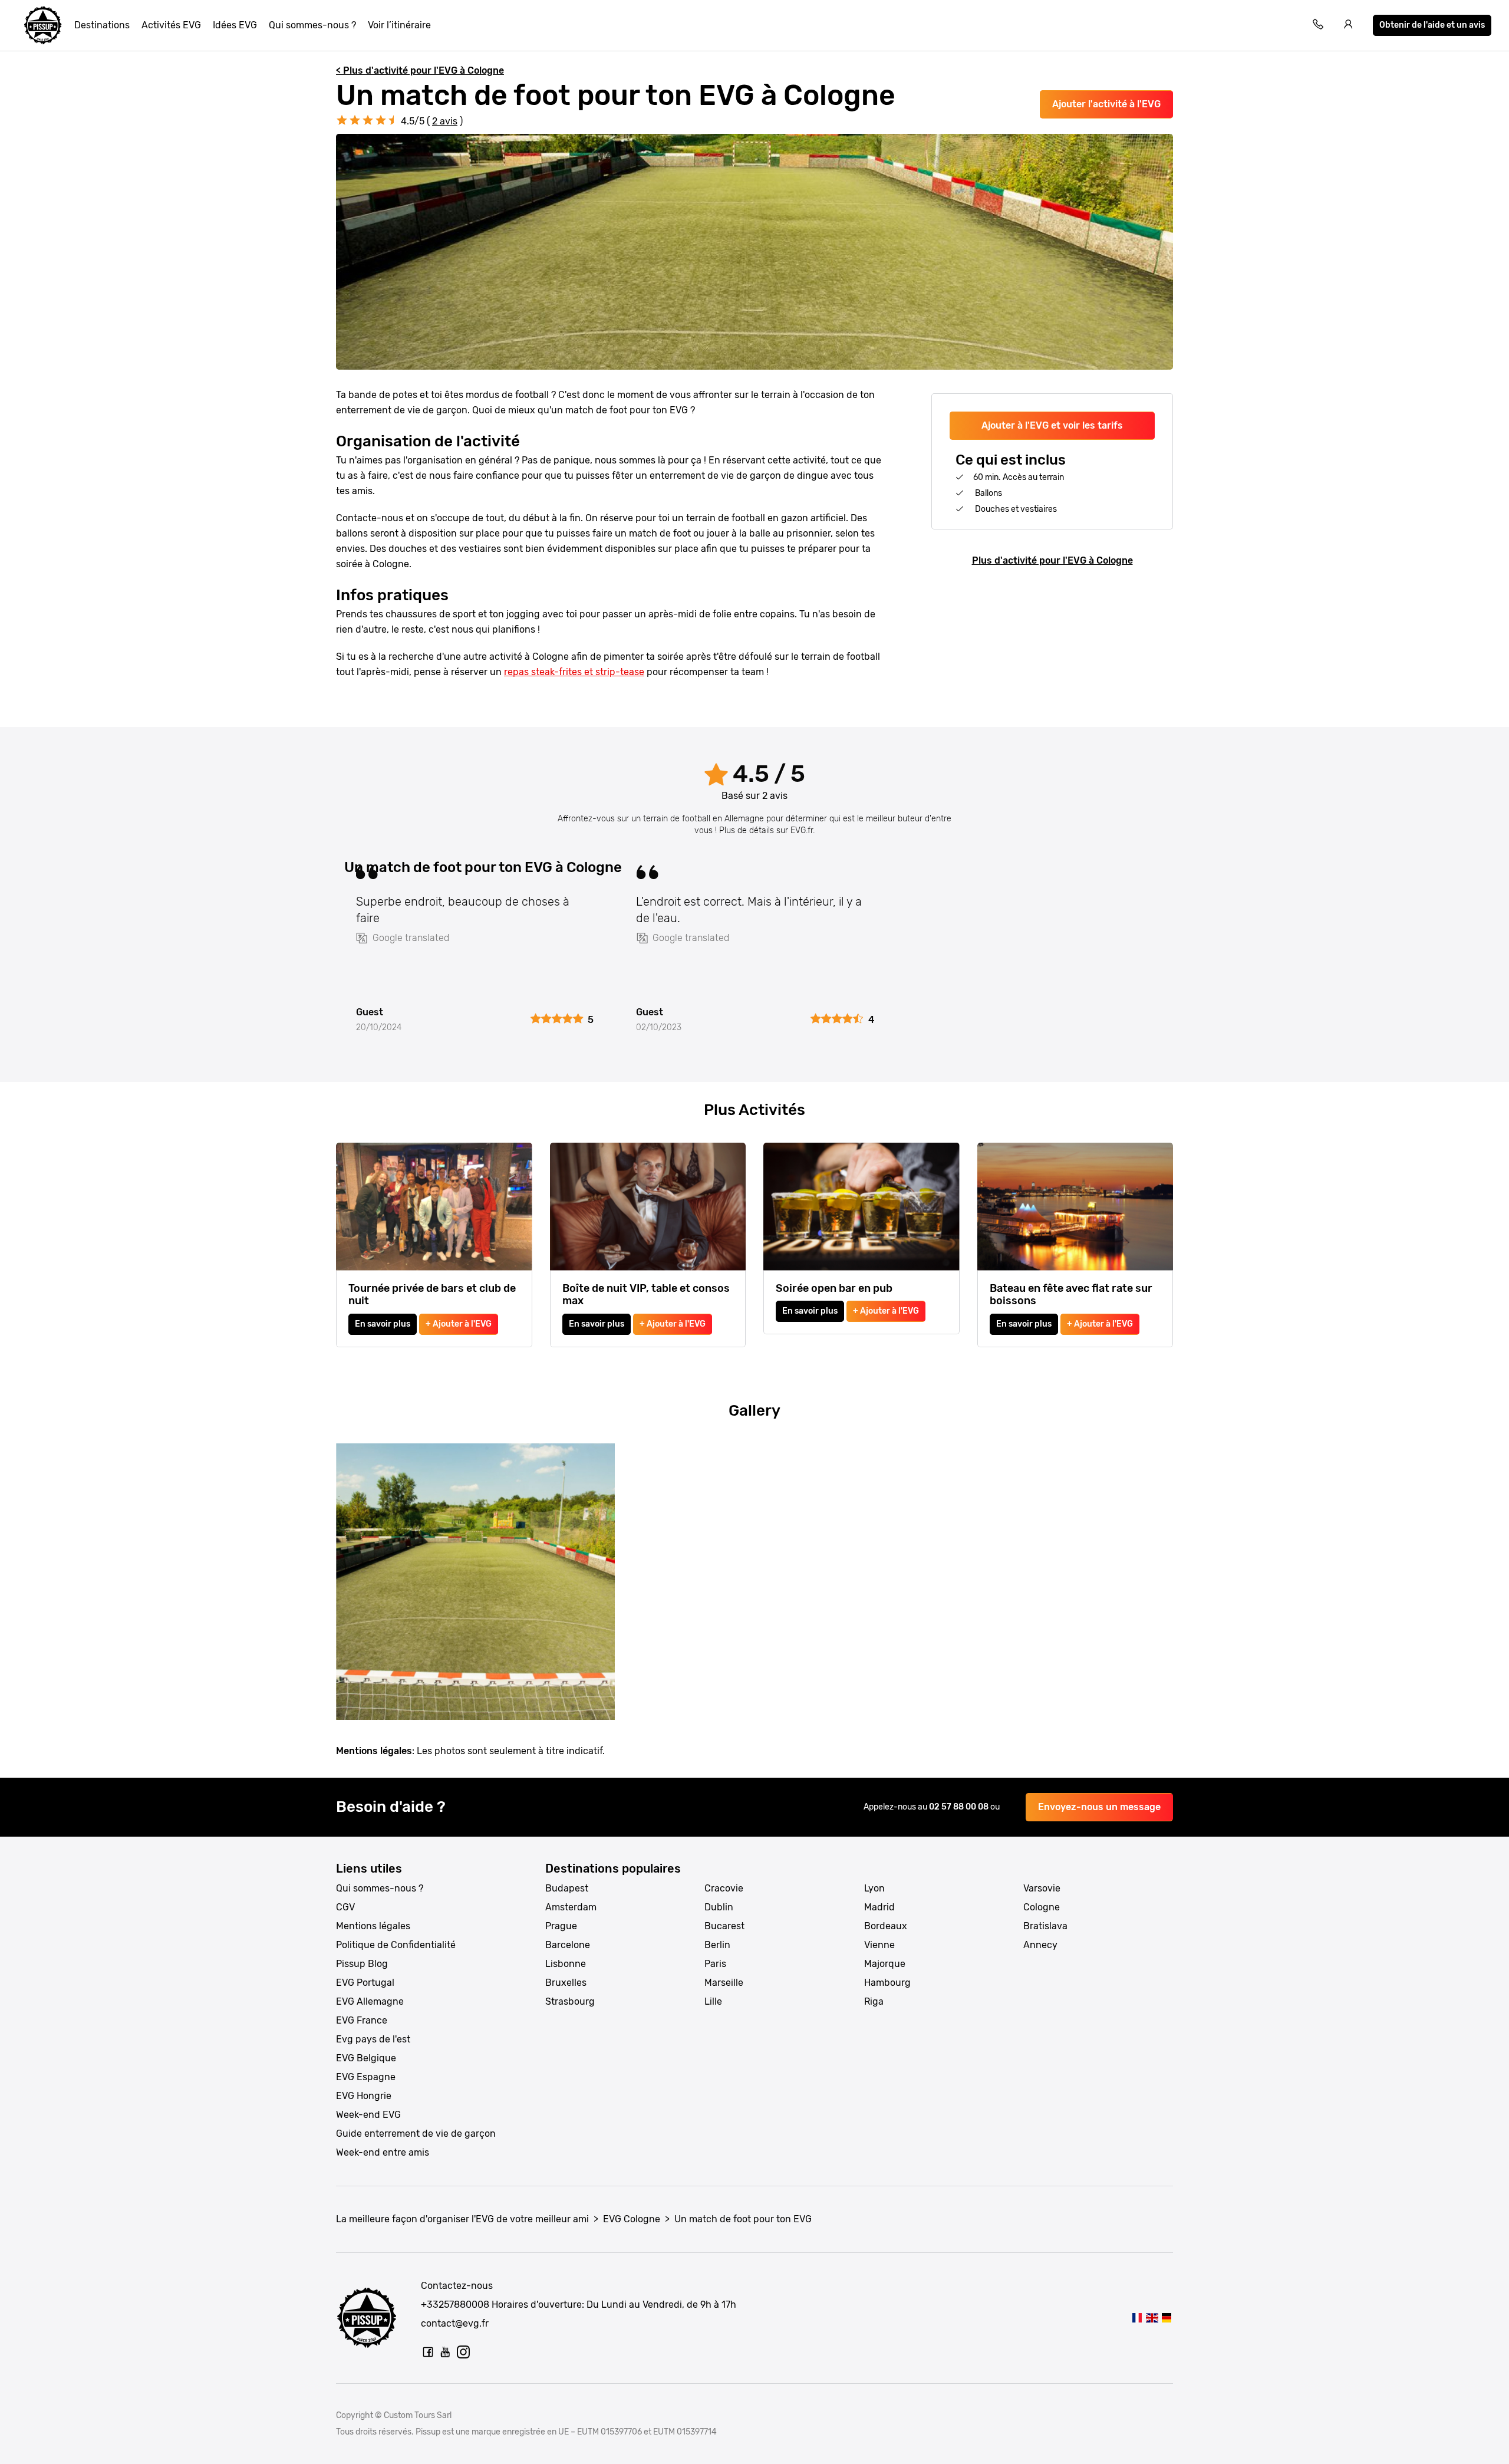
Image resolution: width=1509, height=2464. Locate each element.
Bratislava (1045, 1926)
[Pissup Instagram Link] (463, 2352)
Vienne (879, 1945)
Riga (874, 2001)
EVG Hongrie (364, 2096)
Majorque (885, 1964)
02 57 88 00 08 (960, 1807)
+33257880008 (455, 2305)
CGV (345, 1907)
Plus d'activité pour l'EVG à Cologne (1052, 560)
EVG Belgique (366, 2058)
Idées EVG (235, 25)
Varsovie (1042, 1888)
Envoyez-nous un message (1099, 1807)
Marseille (724, 1983)
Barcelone (568, 1945)
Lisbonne (566, 1964)
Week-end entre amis (383, 2152)
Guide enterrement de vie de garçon (416, 2134)
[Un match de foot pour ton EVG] (1137, 2317)
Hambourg (887, 1983)
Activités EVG (171, 25)
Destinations (102, 25)
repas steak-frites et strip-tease (574, 672)
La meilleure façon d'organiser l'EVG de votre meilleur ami (462, 2219)
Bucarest (724, 1926)
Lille (713, 2001)
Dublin (719, 1907)
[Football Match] (1151, 2317)
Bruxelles (566, 1983)
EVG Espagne (366, 2077)
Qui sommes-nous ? (312, 25)
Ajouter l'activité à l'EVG (1106, 104)
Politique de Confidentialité (396, 1945)
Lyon (874, 1888)
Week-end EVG (368, 2115)
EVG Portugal (365, 1983)
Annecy (1040, 1945)
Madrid (879, 1907)
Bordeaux (886, 1926)
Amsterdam (571, 1907)
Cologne (1042, 1907)
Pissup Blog (362, 1964)
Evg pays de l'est (373, 2039)
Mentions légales (373, 1926)
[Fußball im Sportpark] (1167, 2317)
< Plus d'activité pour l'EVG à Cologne (420, 70)
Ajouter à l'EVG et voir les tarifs (1052, 425)
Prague (561, 1926)
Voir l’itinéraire (399, 25)
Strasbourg (570, 2001)
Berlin (717, 1945)
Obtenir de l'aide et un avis (1432, 25)
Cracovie (724, 1888)
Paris (715, 1964)
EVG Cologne (632, 2219)
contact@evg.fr (455, 2323)
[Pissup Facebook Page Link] (428, 2352)
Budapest (567, 1888)
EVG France (362, 2020)
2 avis (445, 121)
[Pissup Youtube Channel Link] (446, 2352)
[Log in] (1349, 26)
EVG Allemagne (370, 2001)
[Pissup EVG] (43, 25)
